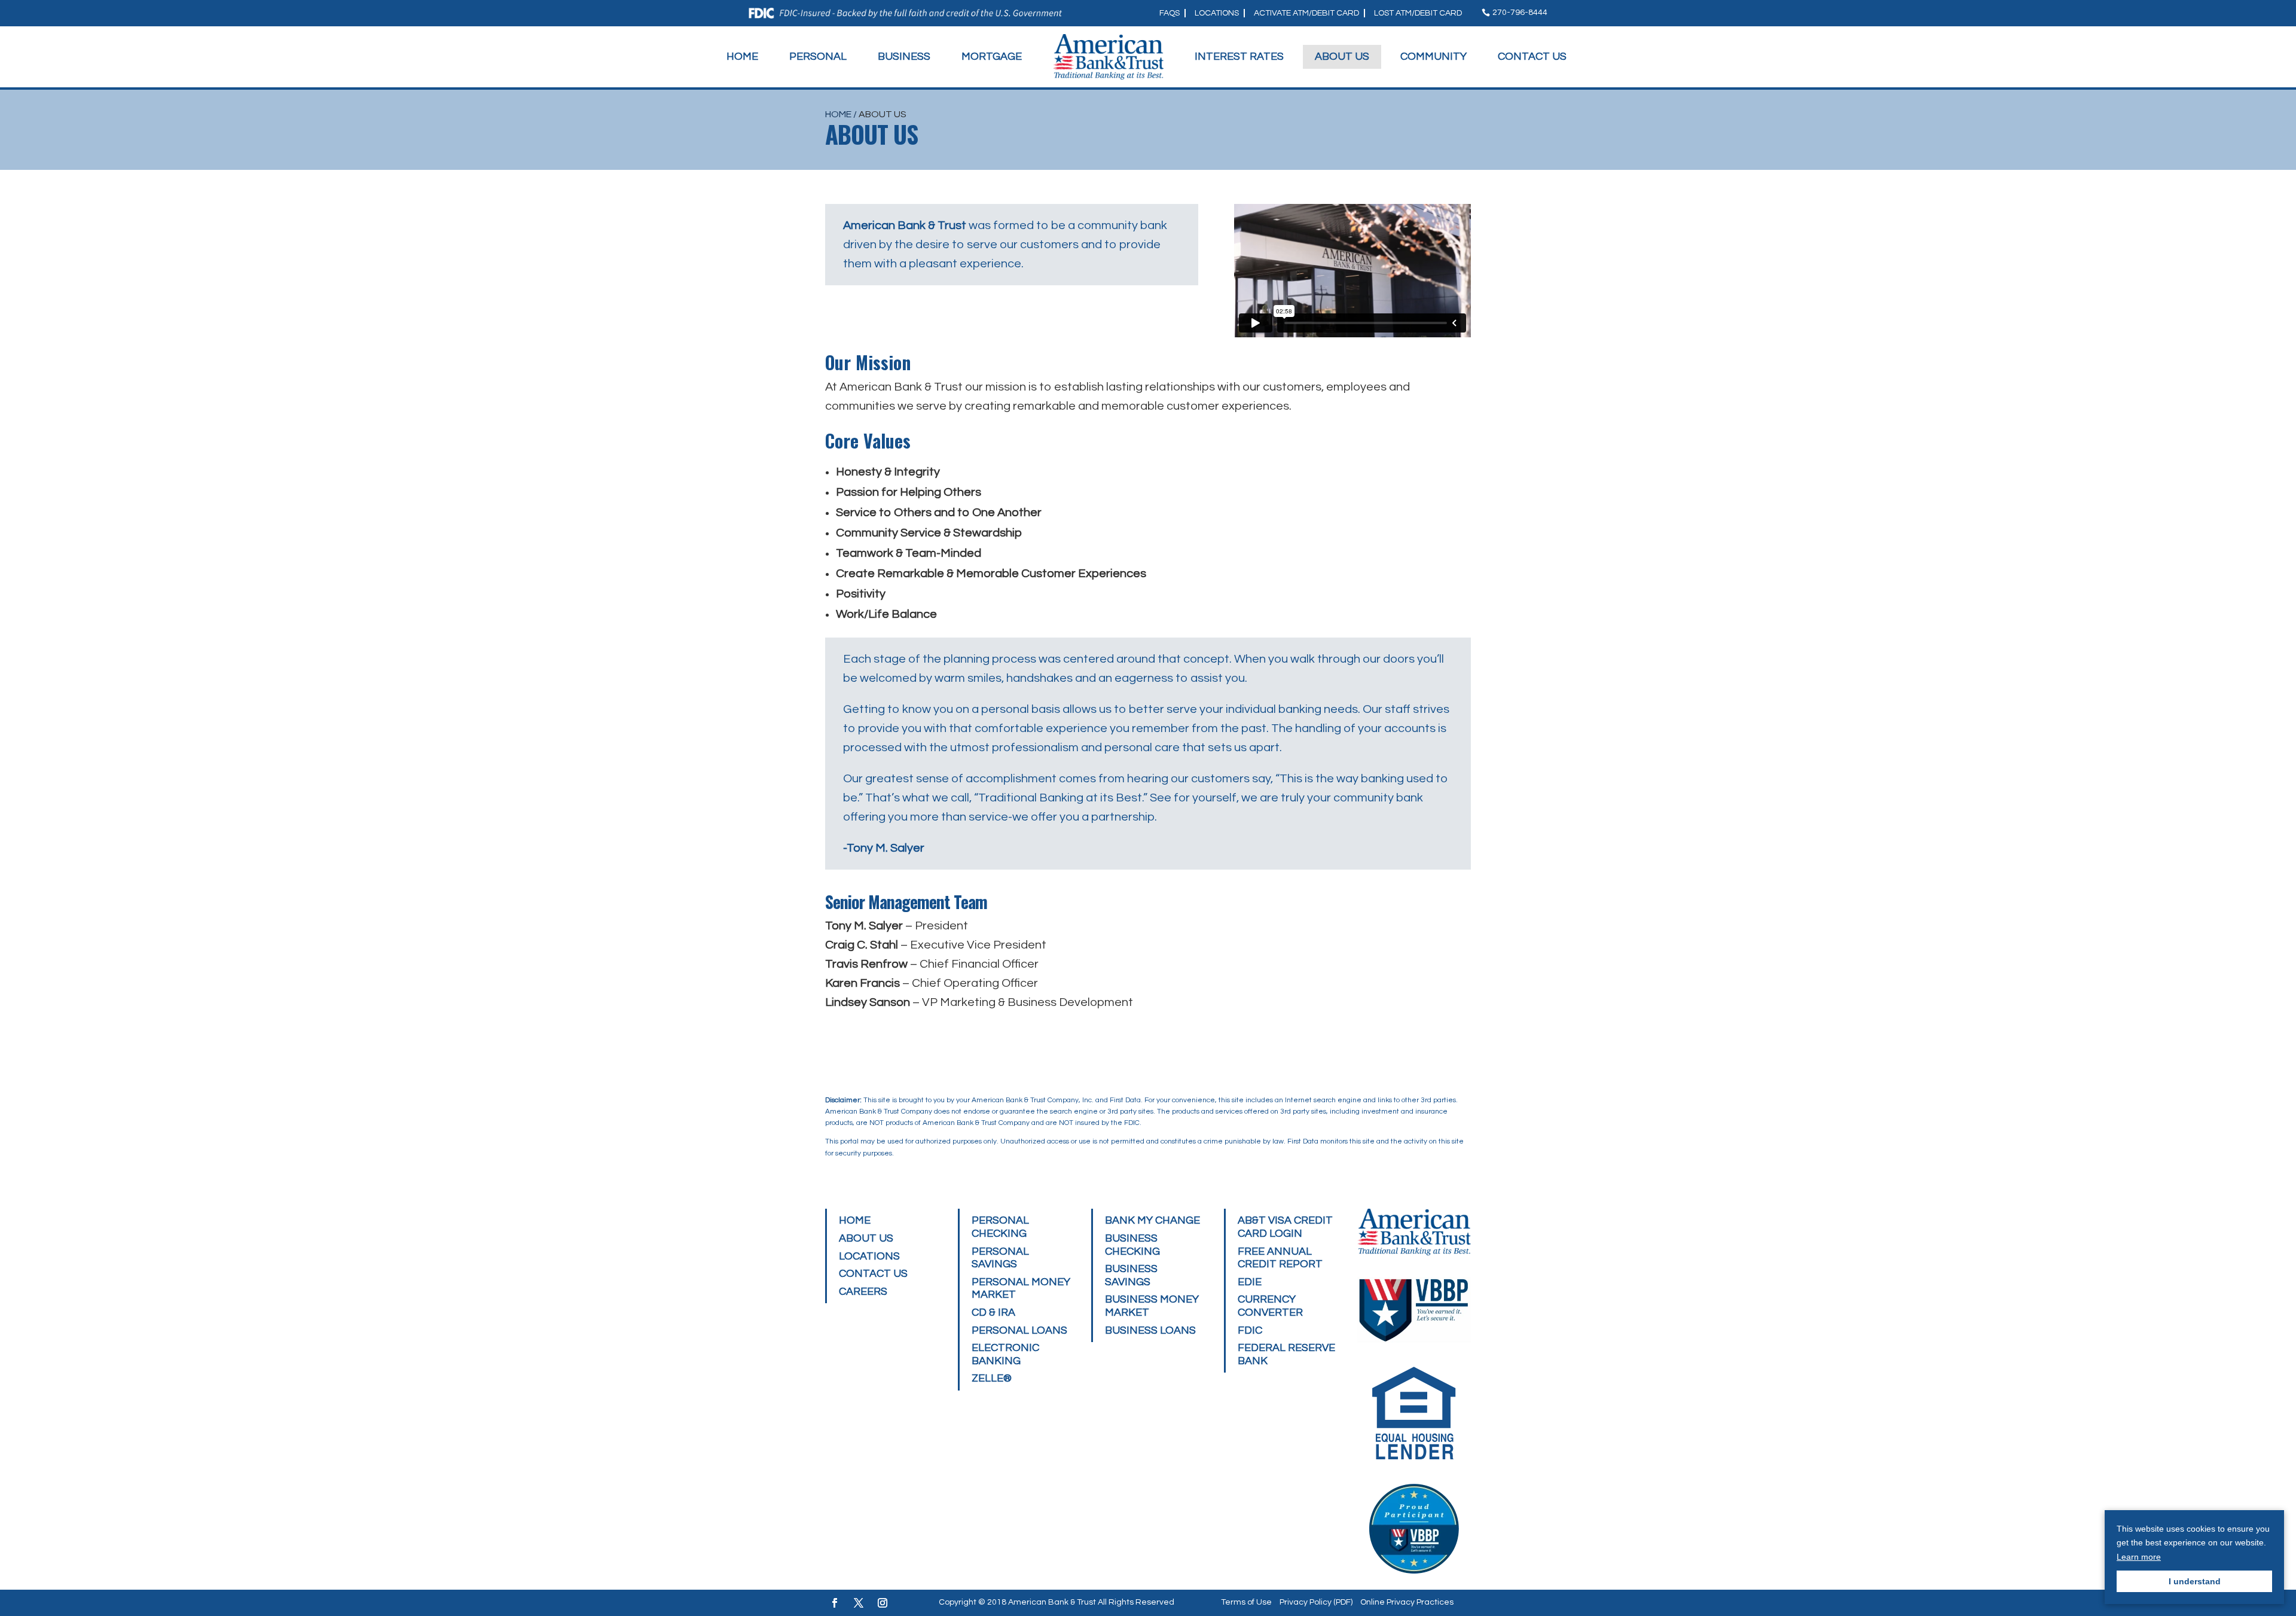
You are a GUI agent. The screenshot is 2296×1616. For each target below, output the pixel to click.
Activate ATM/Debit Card (1306, 13)
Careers (863, 1292)
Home (742, 57)
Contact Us (1532, 57)
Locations (1217, 13)
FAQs (1170, 13)
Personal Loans (1019, 1330)
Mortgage (992, 57)
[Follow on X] (859, 1603)
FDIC (1250, 1330)
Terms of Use (1246, 1602)
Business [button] (904, 57)
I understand (2195, 1581)
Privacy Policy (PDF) (1316, 1602)
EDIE (1250, 1282)
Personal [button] (818, 57)
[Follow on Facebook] (835, 1603)
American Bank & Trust (1052, 1602)
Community (1434, 57)
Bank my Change (1152, 1220)
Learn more (2139, 1557)
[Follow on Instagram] (883, 1603)
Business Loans (1150, 1330)
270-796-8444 (1520, 13)
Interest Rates (1239, 57)
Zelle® (992, 1378)
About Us (1342, 57)
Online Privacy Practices (1407, 1602)
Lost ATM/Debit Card (1418, 13)
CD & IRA (993, 1312)
